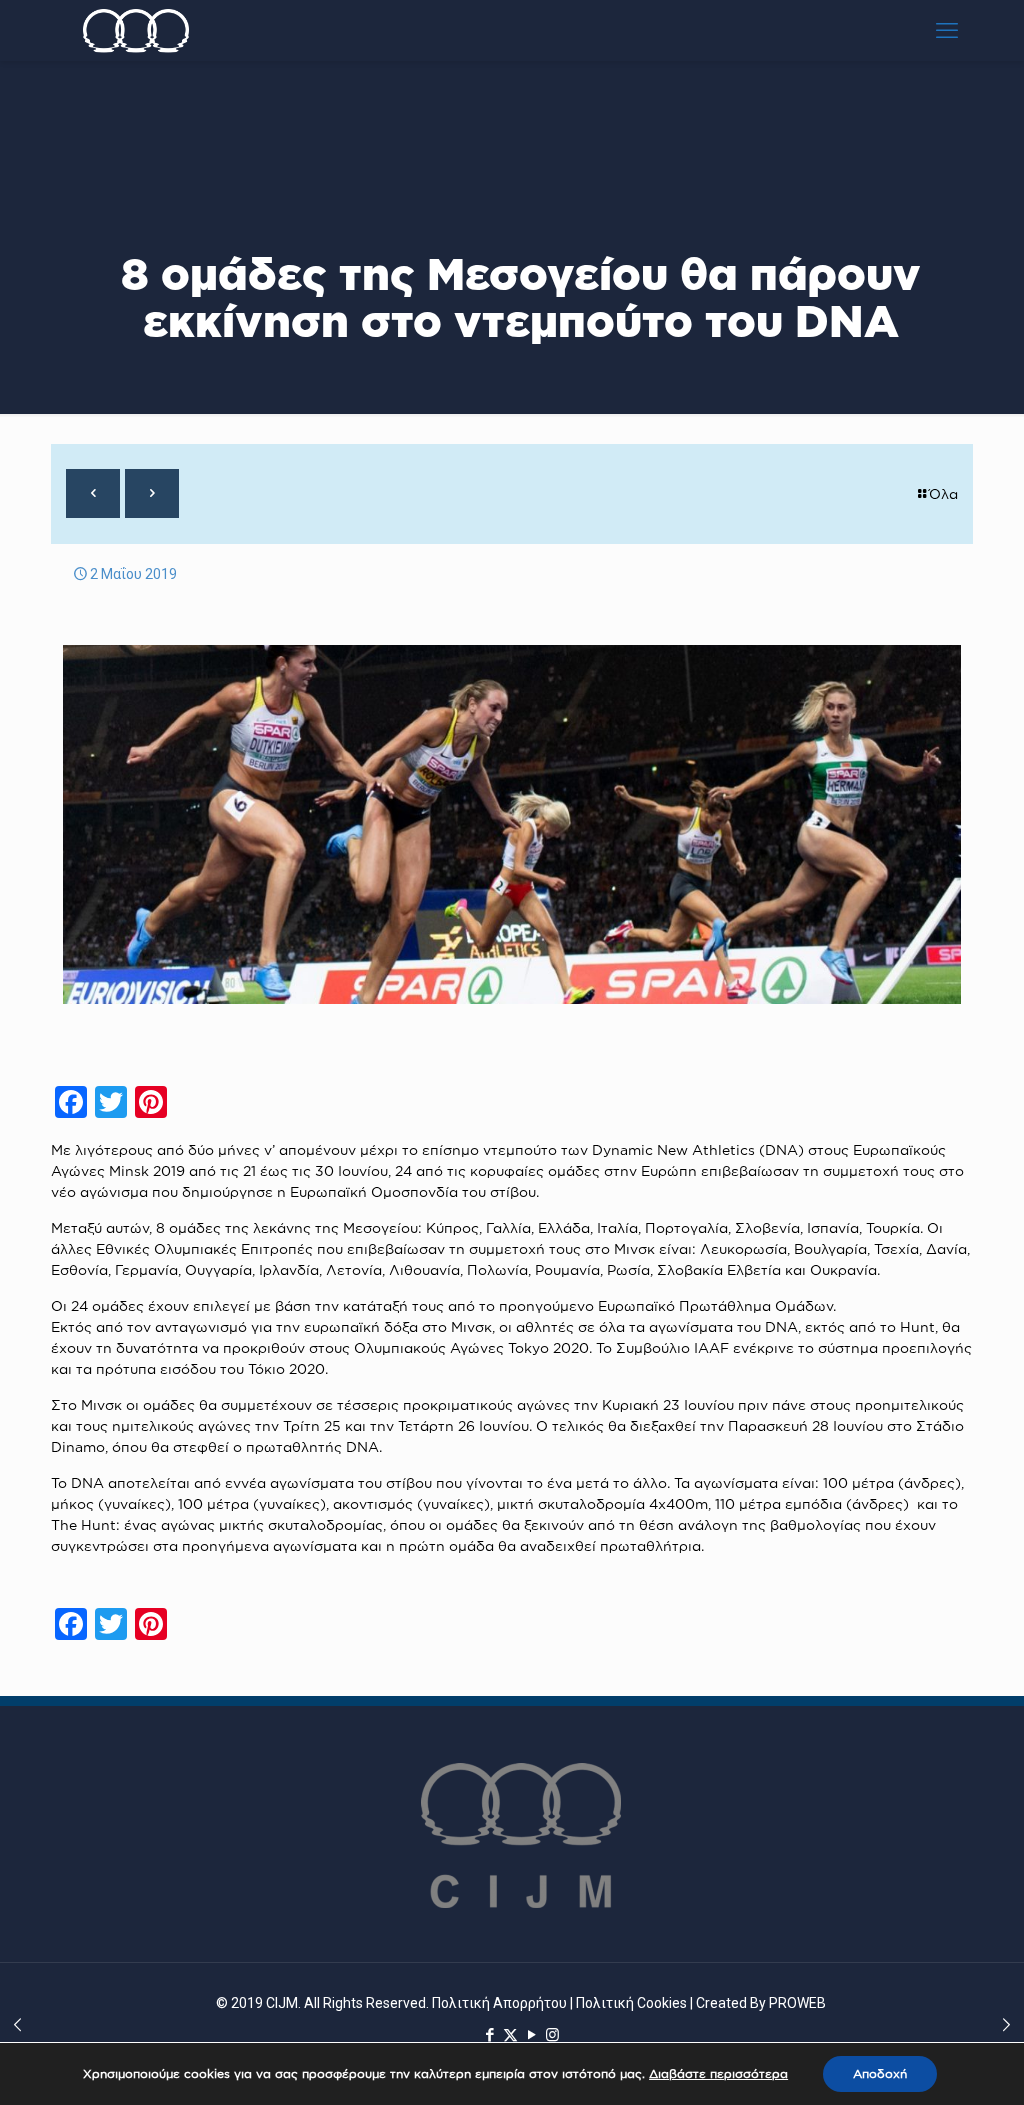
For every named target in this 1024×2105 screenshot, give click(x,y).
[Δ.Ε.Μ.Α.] (136, 30)
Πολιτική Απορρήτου (499, 2003)
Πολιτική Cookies (631, 2003)
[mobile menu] (947, 30)
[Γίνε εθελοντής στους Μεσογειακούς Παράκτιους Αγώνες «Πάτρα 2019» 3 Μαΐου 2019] (1006, 2025)
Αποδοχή (880, 2073)
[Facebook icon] (489, 2034)
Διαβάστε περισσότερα (718, 2073)
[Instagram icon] (552, 2034)
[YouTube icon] (531, 2034)
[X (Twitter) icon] (510, 2034)
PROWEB (797, 2003)
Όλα (943, 493)
